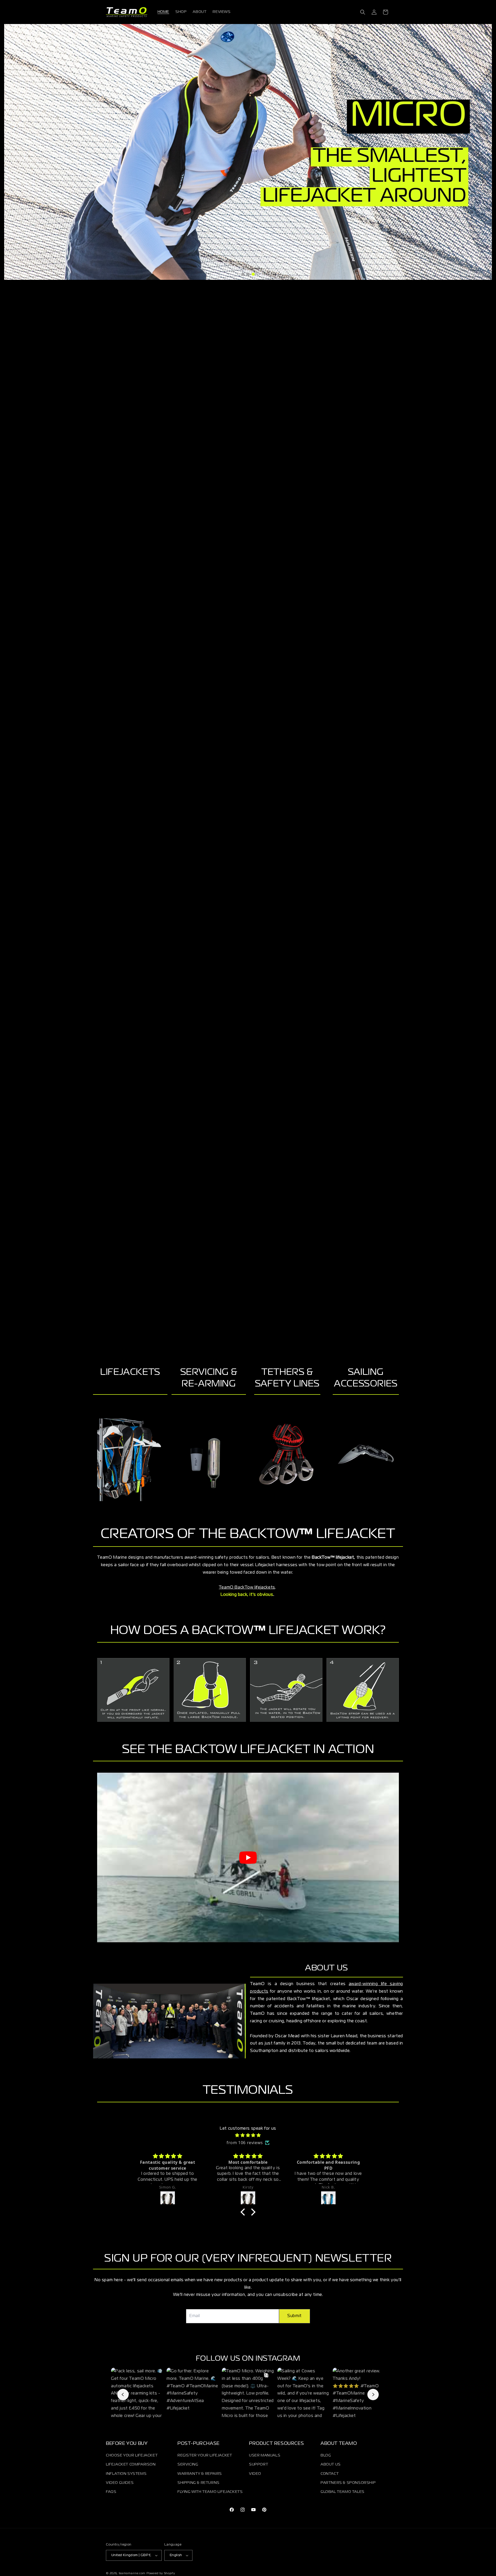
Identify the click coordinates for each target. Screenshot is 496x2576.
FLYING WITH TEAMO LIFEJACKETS (210, 2492)
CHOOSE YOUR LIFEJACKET (132, 2455)
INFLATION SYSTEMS (126, 2474)
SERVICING (188, 2464)
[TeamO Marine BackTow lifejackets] (130, 1460)
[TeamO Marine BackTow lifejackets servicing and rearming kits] (209, 1460)
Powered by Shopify (161, 2573)
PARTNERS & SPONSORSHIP (348, 2483)
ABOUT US (331, 2464)
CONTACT (330, 2474)
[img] (248, 2135)
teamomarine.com (132, 2573)
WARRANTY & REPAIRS (200, 2474)
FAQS (111, 2492)
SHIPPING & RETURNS (199, 2483)
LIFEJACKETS (130, 1372)
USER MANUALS (265, 2455)
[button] (363, 12)
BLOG (326, 2455)
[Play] (248, 1858)
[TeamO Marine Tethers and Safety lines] (287, 1456)
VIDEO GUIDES (120, 2483)
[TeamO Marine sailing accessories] (366, 1456)
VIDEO (255, 2474)
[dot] (243, 274)
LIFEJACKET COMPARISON (131, 2464)
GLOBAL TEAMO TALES (343, 2492)
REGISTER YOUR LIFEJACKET (205, 2455)
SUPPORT (259, 2464)
